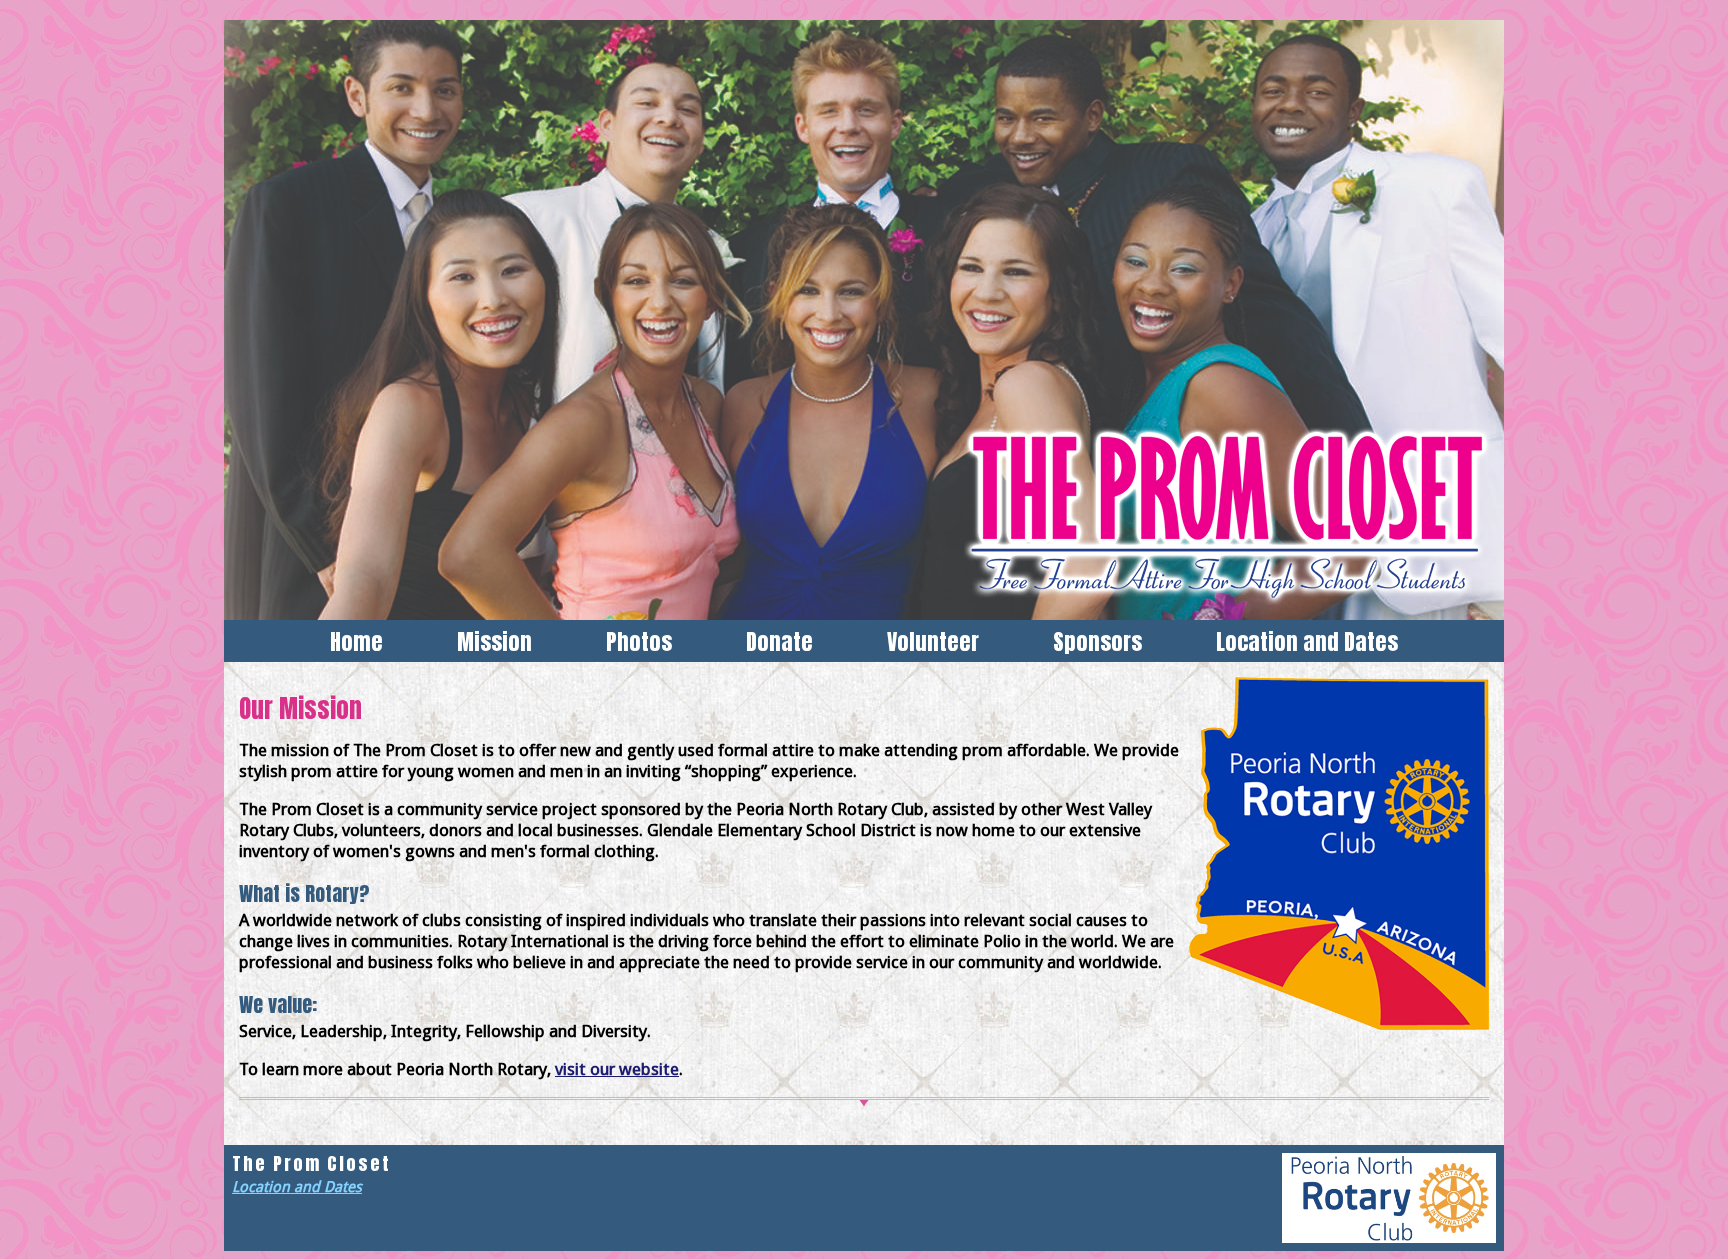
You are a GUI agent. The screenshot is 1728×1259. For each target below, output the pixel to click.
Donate (779, 641)
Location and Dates (1307, 641)
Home (356, 641)
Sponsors (1097, 641)
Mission (494, 641)
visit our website (617, 1069)
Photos (639, 641)
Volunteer (933, 641)
